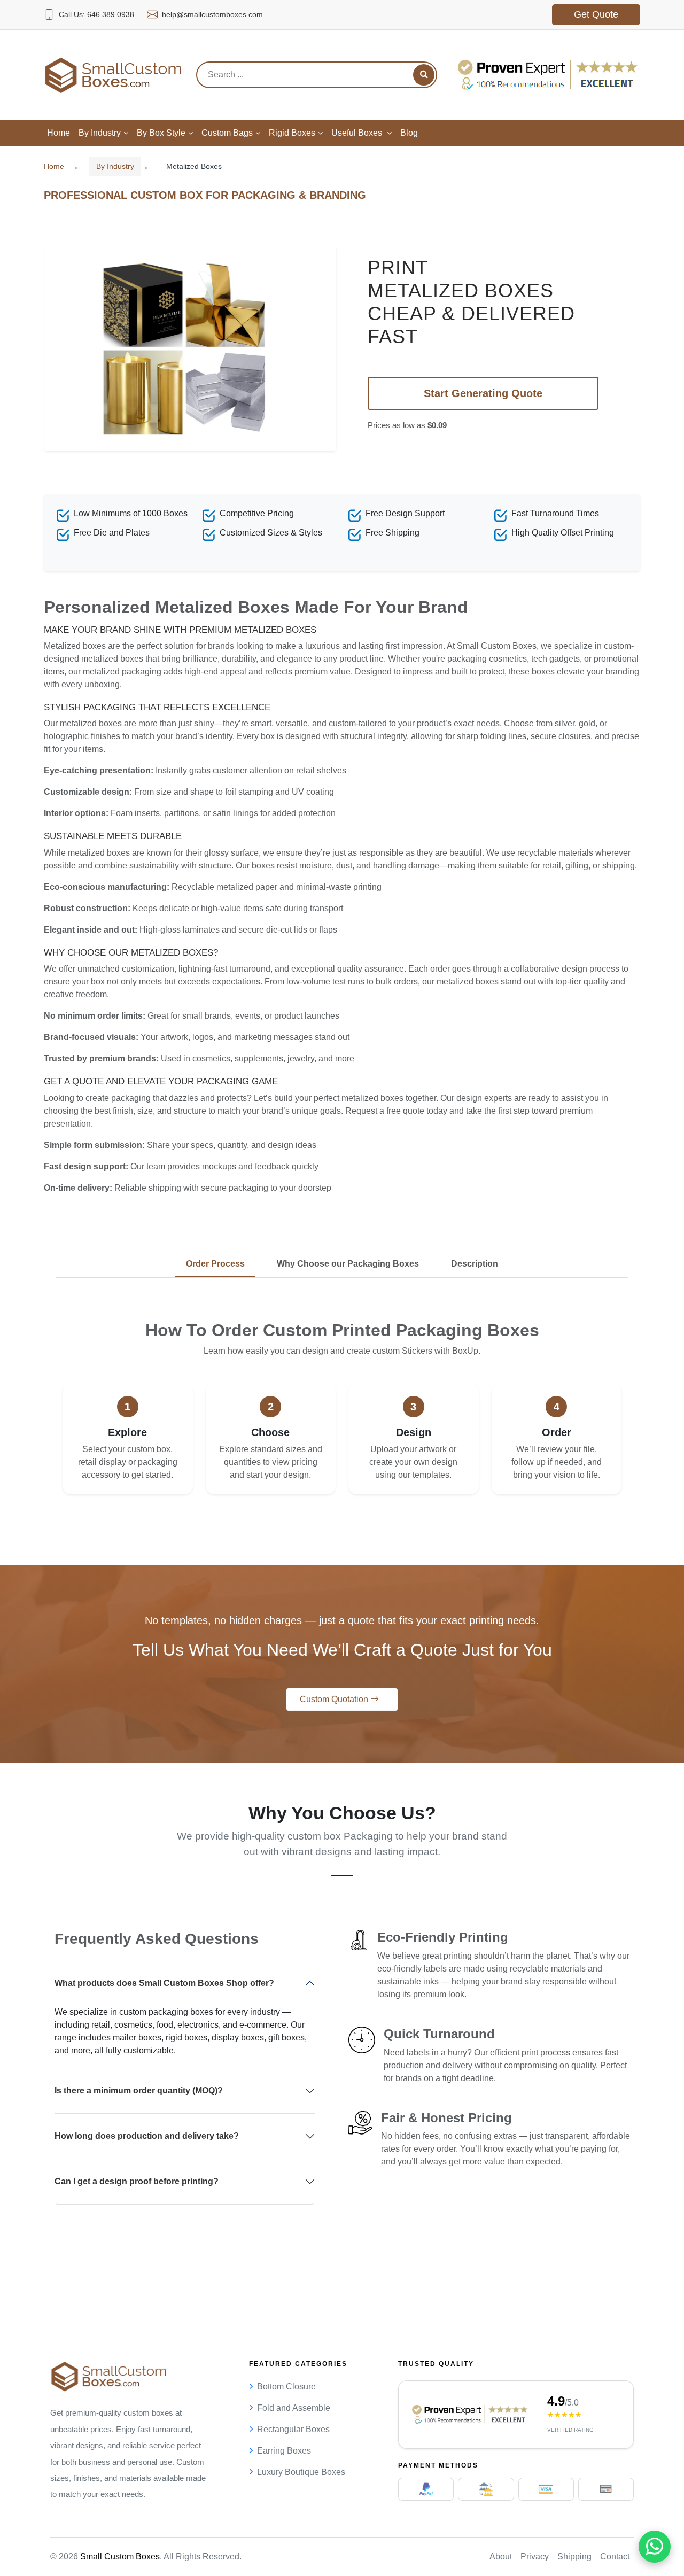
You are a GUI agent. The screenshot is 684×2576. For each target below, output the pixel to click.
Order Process (215, 1264)
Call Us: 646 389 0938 (96, 14)
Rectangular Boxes (293, 2429)
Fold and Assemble (294, 2408)
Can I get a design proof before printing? (137, 2181)
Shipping (574, 2556)
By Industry (115, 166)
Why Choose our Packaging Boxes (348, 1264)
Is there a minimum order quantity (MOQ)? (139, 2090)
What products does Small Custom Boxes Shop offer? (164, 1983)
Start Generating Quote (483, 393)
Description (475, 1264)
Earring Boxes (284, 2451)
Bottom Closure (286, 2387)
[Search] (424, 75)
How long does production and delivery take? (147, 2136)
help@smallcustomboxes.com (212, 14)
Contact (615, 2556)
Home (54, 166)
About (501, 2556)
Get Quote (596, 14)
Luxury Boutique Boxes (301, 2472)
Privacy (535, 2556)
